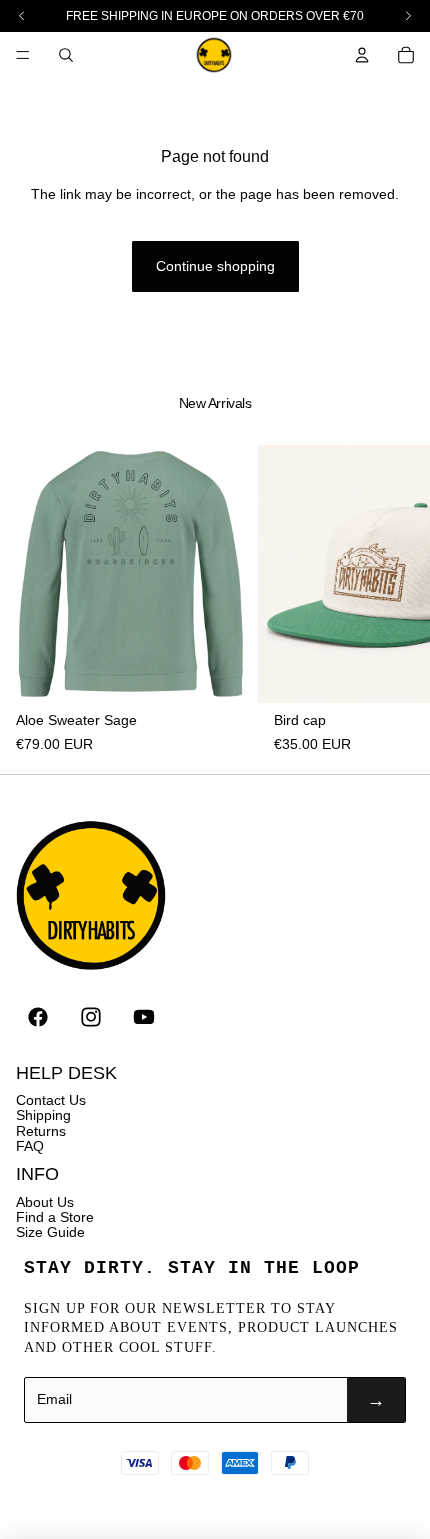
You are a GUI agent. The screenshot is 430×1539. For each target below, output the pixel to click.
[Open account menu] (362, 55)
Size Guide (50, 1232)
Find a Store (55, 1217)
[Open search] (66, 55)
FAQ (30, 1146)
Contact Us (51, 1100)
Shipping (43, 1115)
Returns (41, 1131)
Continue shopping (215, 266)
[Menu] (23, 55)
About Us (45, 1202)
